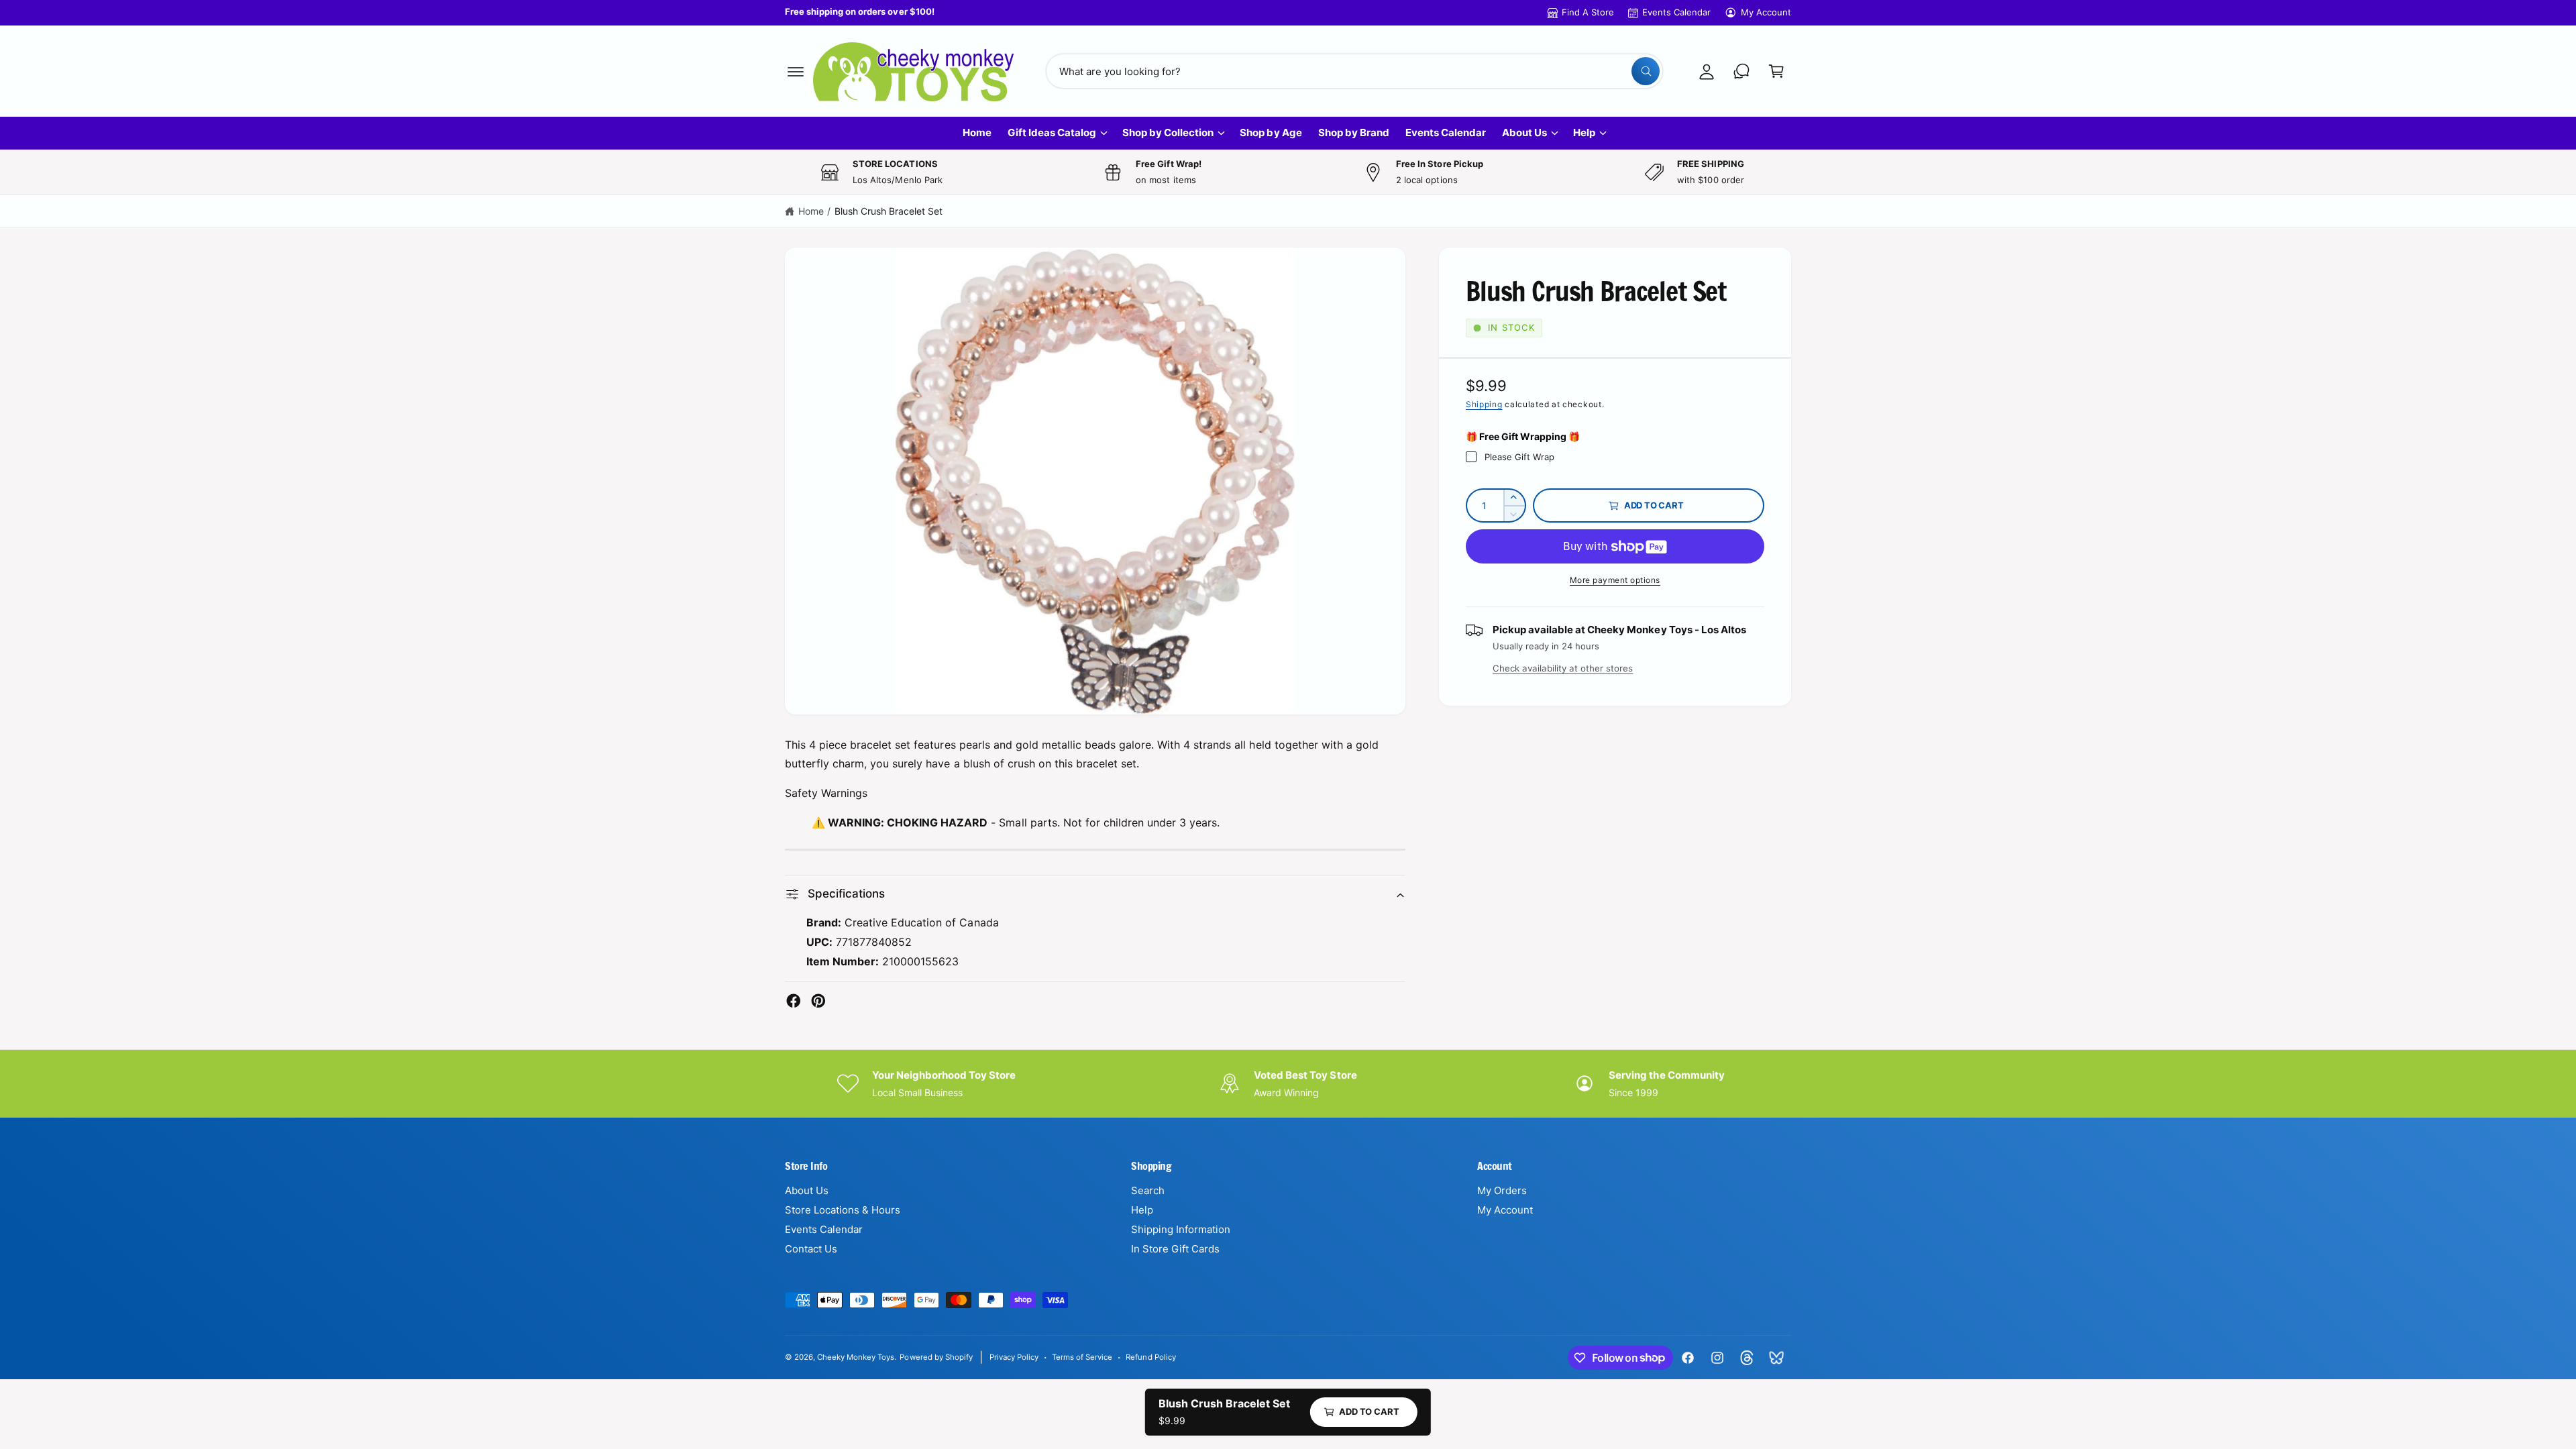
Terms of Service (1082, 1357)
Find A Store (1588, 12)
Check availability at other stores (1563, 668)
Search (1148, 1190)
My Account (1766, 12)
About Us (1524, 132)
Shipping (1484, 404)
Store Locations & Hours (843, 1210)
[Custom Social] (1776, 1358)
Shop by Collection (1168, 132)
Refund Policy (1150, 1357)
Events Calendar (1676, 12)
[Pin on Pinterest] (818, 1001)
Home (811, 211)
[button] (796, 71)
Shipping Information (1181, 1229)
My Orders (1502, 1190)
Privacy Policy (1014, 1357)
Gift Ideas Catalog (1052, 132)
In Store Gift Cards (1175, 1249)
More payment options (1615, 580)
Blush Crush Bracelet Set (889, 211)
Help (1584, 132)
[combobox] (1355, 71)
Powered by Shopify (936, 1357)
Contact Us (811, 1249)
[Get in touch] (1741, 71)
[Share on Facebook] (794, 1001)
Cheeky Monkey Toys (856, 1357)
